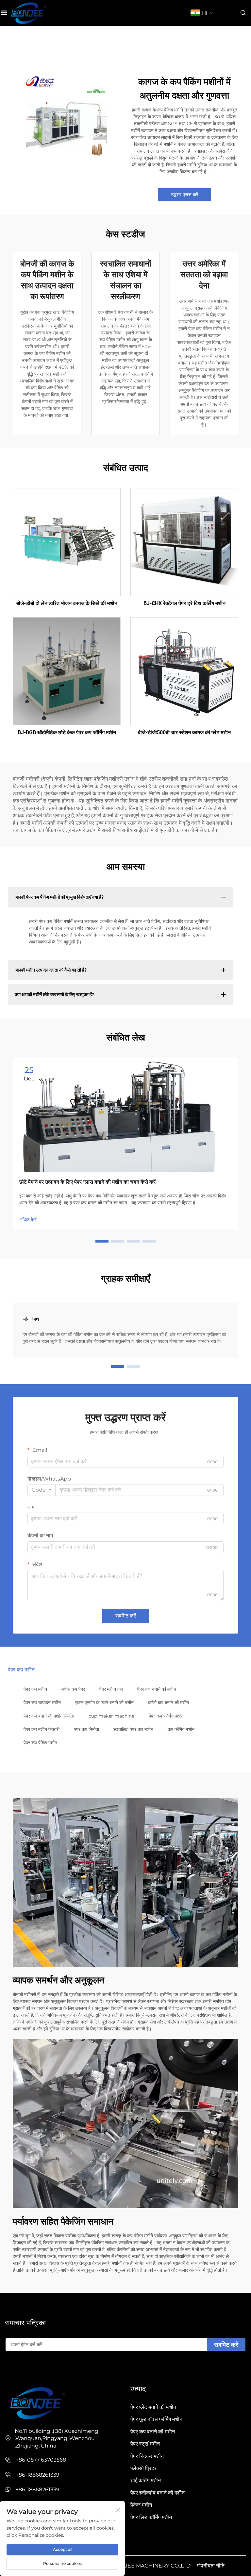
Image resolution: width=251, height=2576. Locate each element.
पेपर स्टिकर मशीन (147, 2456)
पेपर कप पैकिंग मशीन (40, 1743)
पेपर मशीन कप (111, 1689)
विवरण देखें (67, 542)
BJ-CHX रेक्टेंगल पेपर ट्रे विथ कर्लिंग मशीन (184, 603)
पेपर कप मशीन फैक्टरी (42, 1729)
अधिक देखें (28, 1220)
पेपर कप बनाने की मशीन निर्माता (49, 1716)
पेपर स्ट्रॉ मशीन (145, 2444)
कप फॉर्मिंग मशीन (181, 1729)
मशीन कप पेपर (73, 1689)
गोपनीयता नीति (211, 2566)
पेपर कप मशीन (35, 1689)
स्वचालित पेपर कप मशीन (133, 1729)
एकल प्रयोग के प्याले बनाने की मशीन (104, 1703)
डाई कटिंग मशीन (146, 2480)
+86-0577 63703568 (41, 2460)
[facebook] (8, 2370)
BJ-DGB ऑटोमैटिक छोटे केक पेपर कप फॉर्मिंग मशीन (67, 732)
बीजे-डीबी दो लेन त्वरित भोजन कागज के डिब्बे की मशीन (67, 603)
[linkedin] (18, 2370)
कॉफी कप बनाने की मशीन (168, 1703)
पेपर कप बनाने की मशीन (157, 1689)
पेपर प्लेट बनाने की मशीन (153, 2407)
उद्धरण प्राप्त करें (184, 195)
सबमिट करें (126, 1616)
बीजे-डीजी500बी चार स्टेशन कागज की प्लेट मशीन (184, 732)
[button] (102, 1241)
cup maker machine (111, 1716)
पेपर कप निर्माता (86, 1729)
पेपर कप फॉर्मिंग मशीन (166, 1716)
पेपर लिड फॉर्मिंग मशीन (151, 2517)
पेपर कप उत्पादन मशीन (42, 1703)
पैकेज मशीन (141, 2505)
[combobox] (42, 1490)
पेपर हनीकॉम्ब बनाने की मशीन (158, 2493)
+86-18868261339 (38, 2475)
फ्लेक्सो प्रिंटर (143, 2468)
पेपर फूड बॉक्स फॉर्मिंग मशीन (156, 2419)
